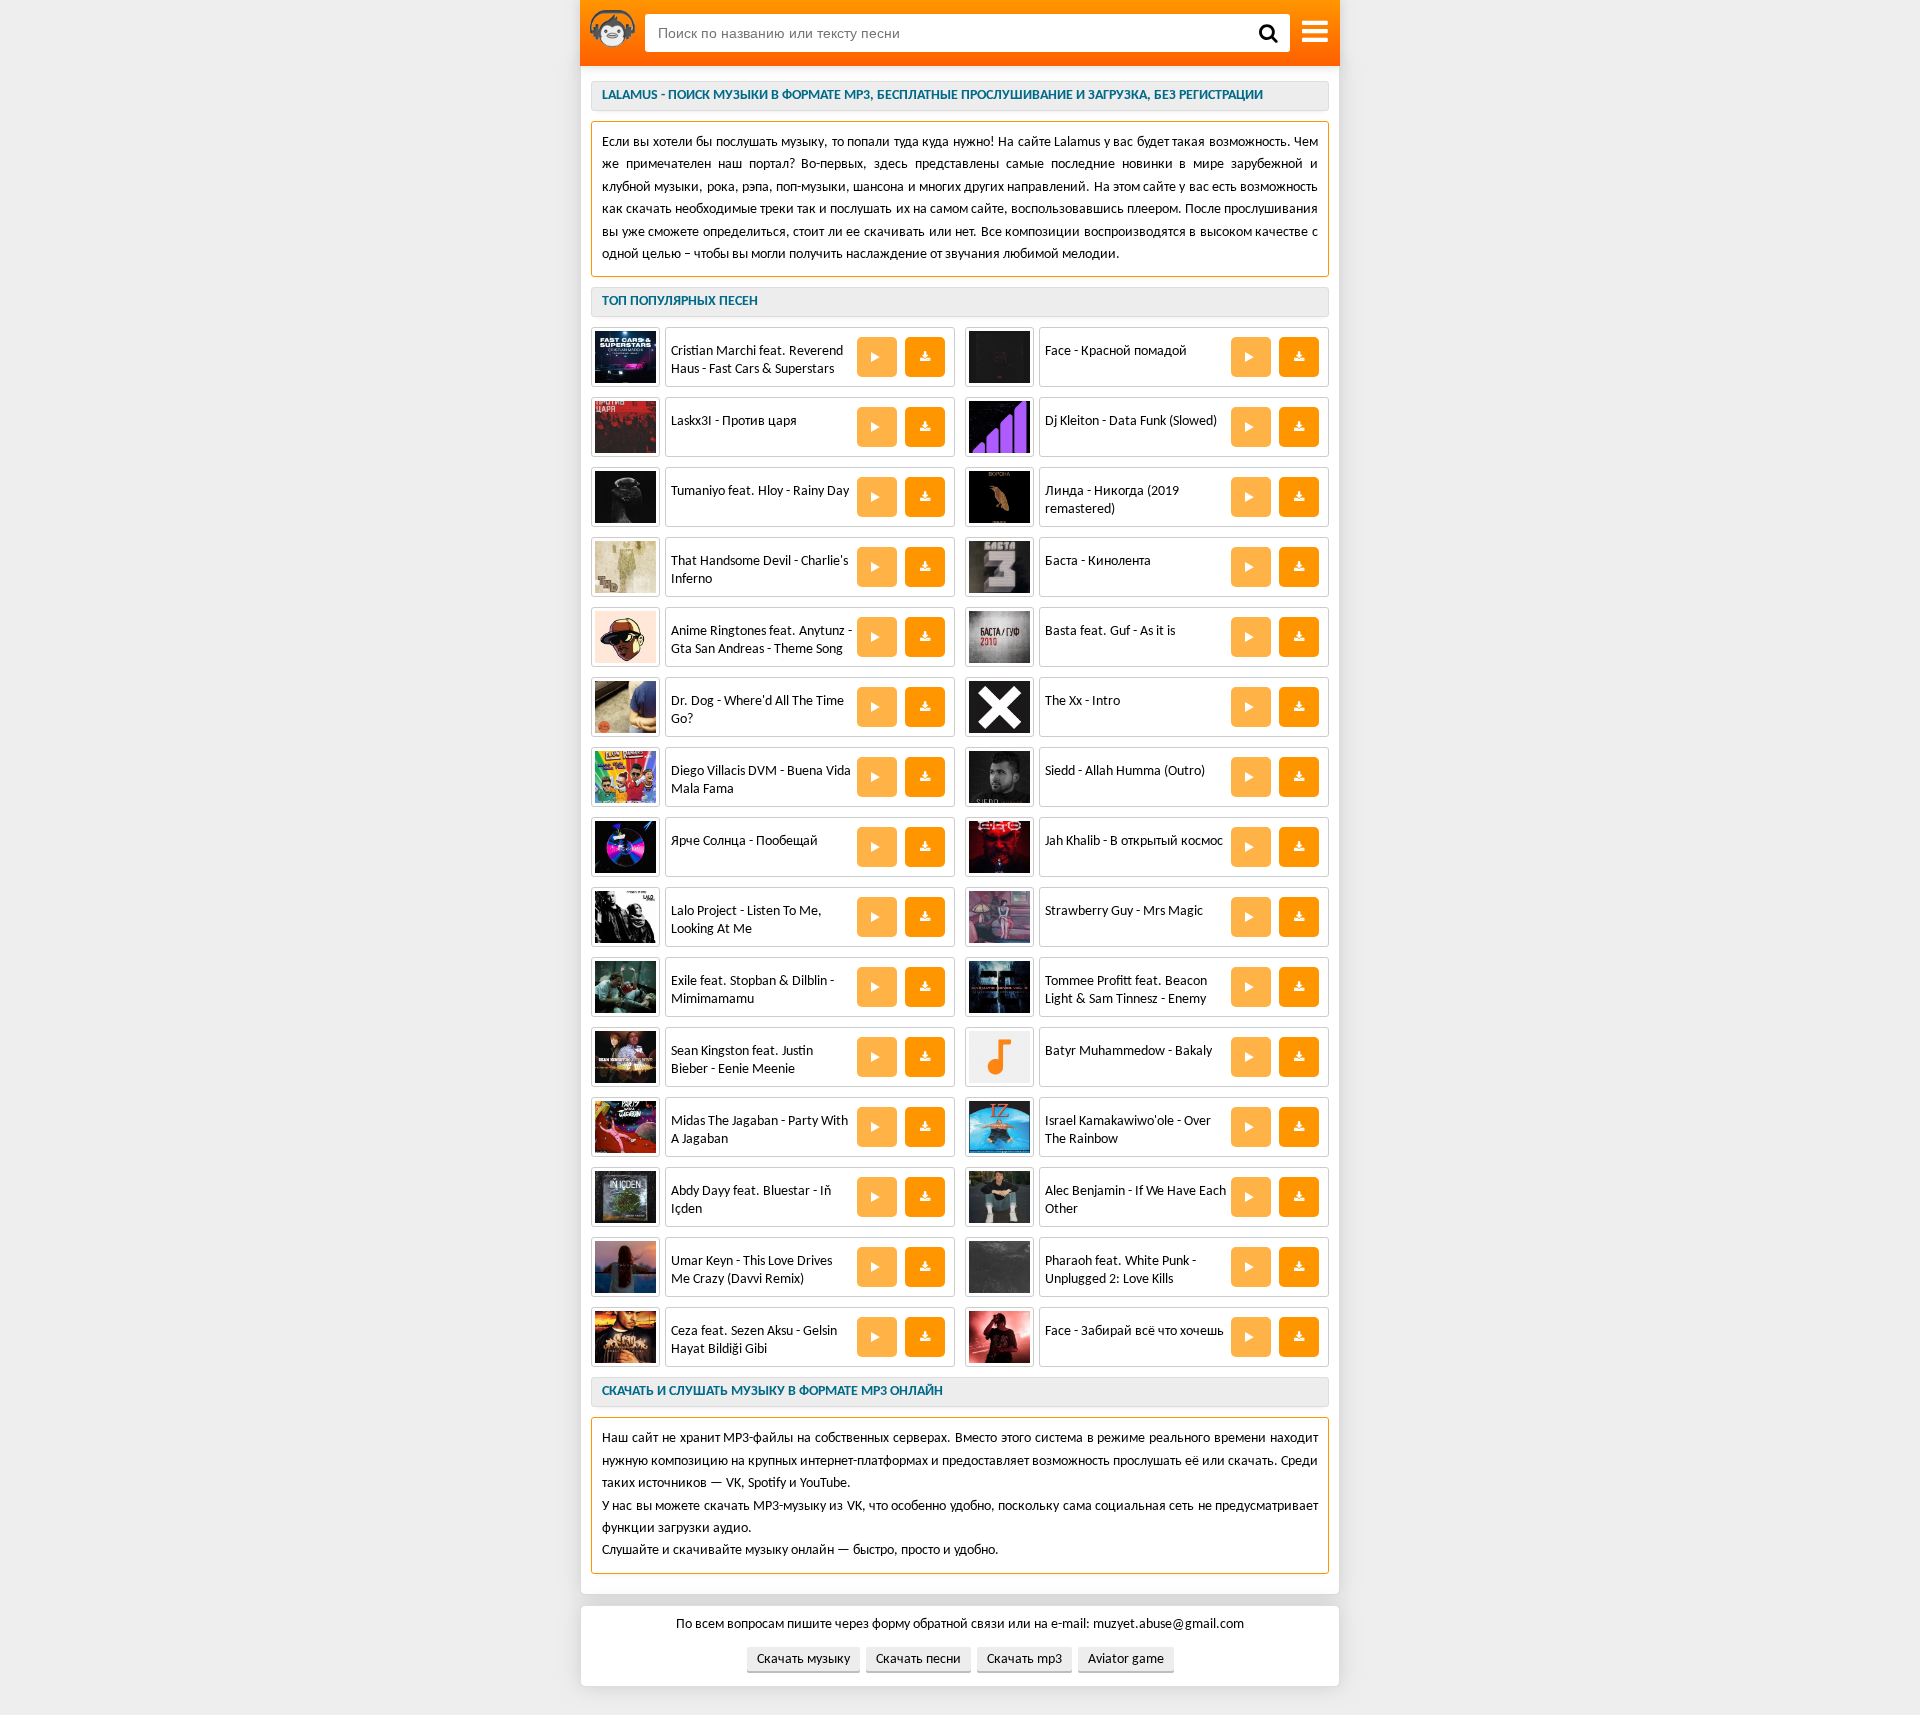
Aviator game (1126, 1659)
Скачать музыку (803, 1659)
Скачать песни (918, 1659)
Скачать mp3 (1024, 1659)
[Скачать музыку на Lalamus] (612, 33)
